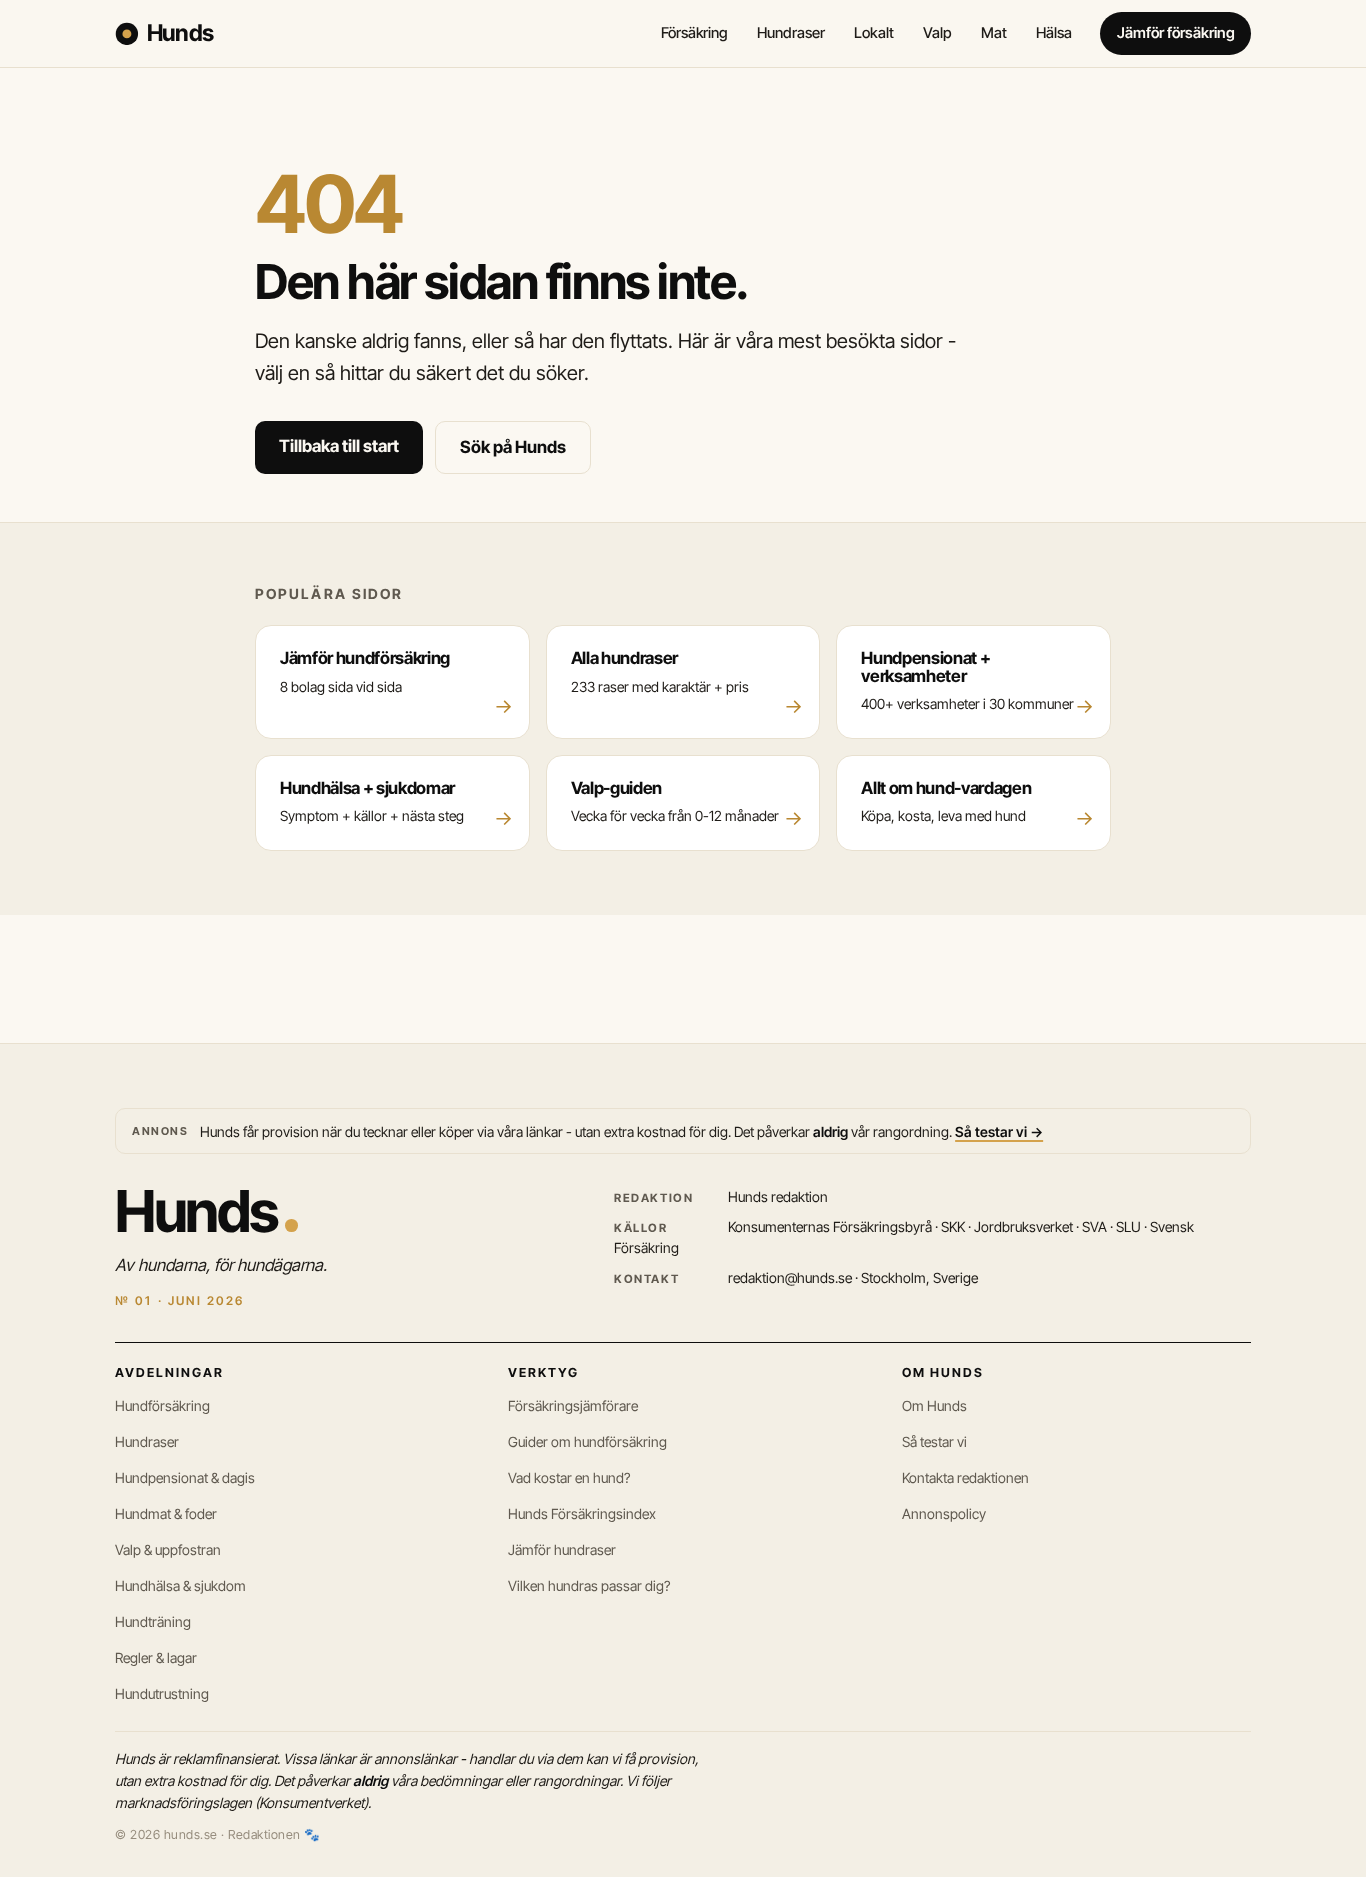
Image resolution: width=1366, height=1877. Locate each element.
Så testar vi (934, 1441)
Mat (994, 33)
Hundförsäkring (162, 1405)
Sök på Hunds (513, 447)
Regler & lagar (156, 1657)
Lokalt (874, 33)
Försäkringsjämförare (573, 1405)
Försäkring (694, 33)
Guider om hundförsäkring (587, 1441)
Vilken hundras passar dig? (589, 1585)
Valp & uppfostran (168, 1549)
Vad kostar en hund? (569, 1477)
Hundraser (790, 33)
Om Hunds (934, 1405)
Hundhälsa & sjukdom (180, 1585)
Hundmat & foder (166, 1513)
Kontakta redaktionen (965, 1477)
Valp (937, 33)
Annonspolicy (944, 1513)
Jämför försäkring (1176, 33)
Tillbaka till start (339, 446)
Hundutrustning (162, 1693)
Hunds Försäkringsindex (582, 1513)
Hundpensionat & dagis (185, 1477)
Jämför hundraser (562, 1549)
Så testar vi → (999, 1131)
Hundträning (153, 1621)
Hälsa (1054, 33)
